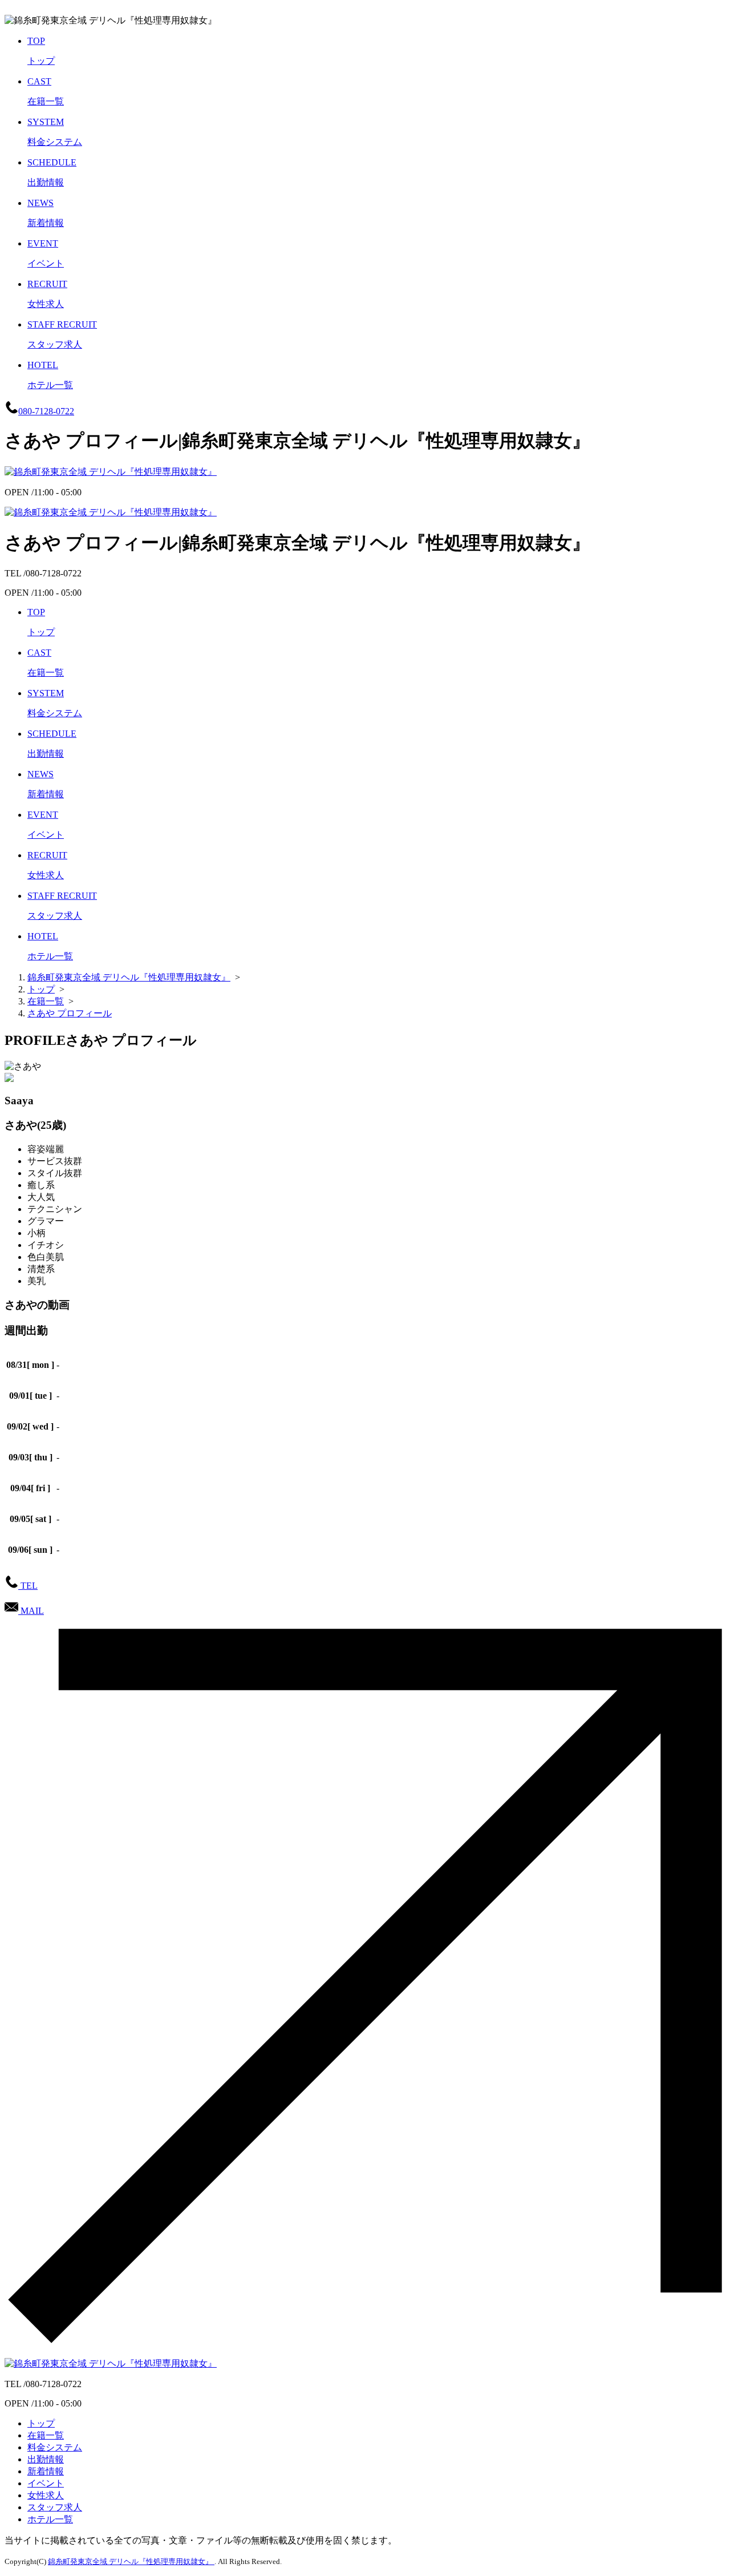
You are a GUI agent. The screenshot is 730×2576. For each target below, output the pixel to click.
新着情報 (46, 2471)
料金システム (55, 2447)
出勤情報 (46, 2459)
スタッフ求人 (55, 2507)
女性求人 (46, 2495)
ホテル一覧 (50, 2519)
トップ (41, 2423)
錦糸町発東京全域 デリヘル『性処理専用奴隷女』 (131, 2561)
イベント (46, 2483)
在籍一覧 (46, 2435)
